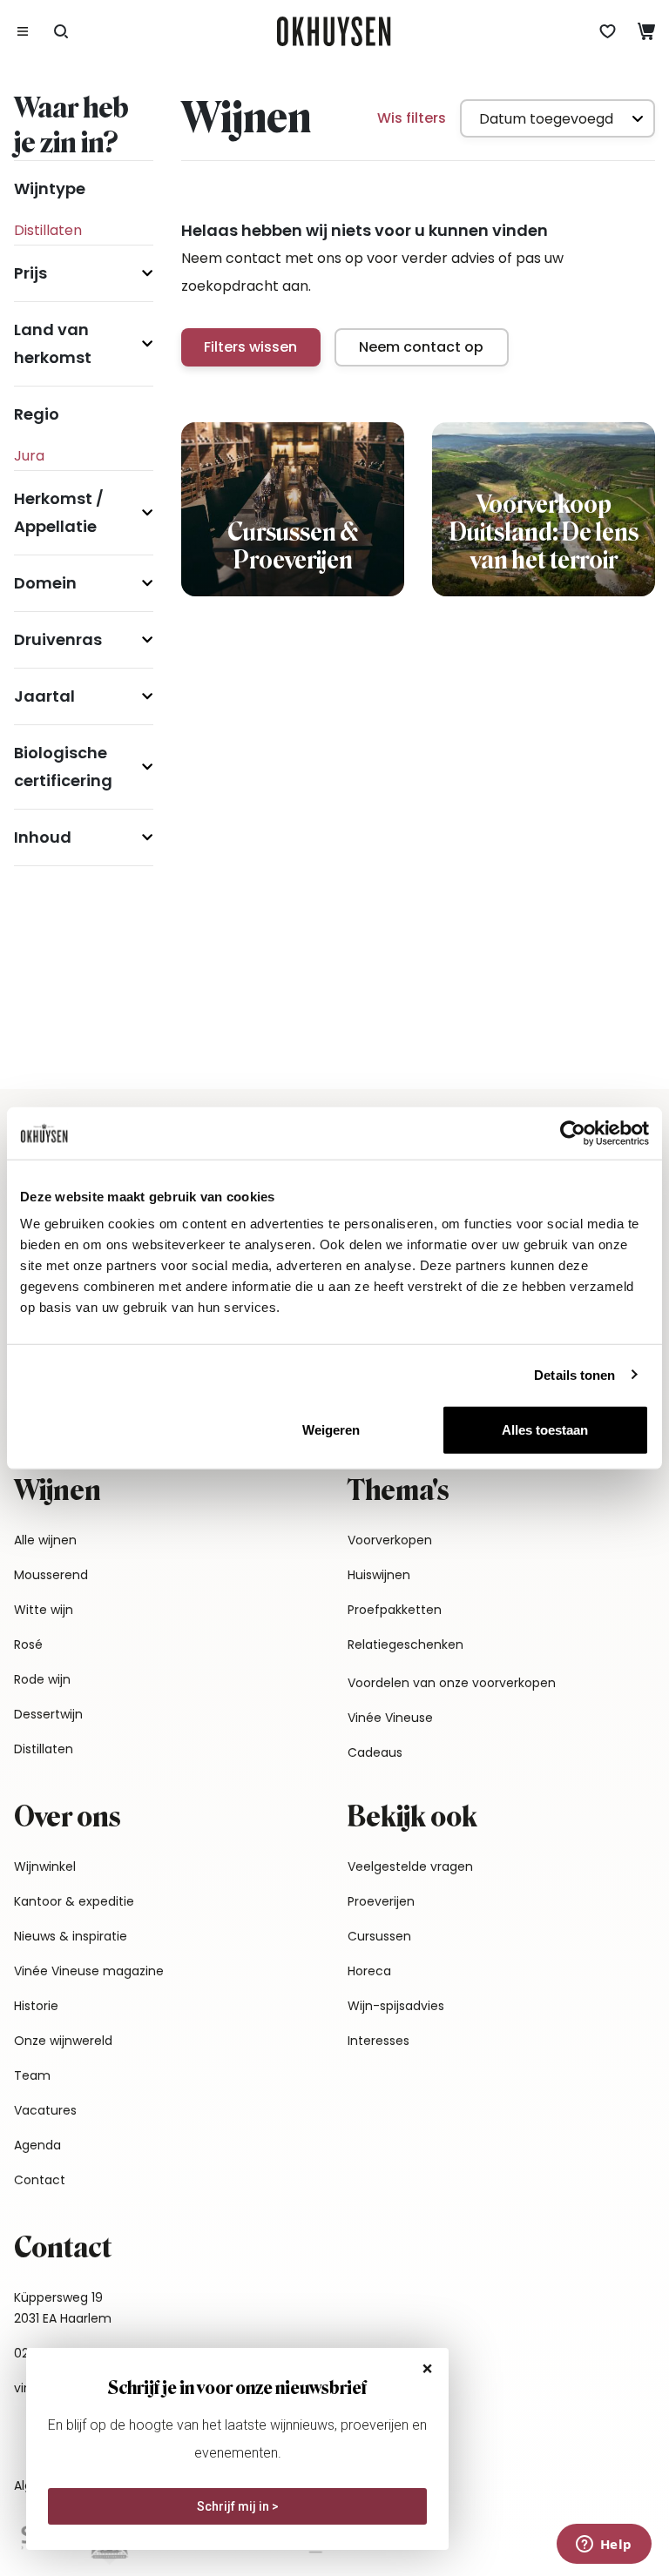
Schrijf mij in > (238, 2506)
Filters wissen (250, 347)
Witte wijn (44, 1610)
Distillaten (44, 1749)
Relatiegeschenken (405, 1644)
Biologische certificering (63, 767)
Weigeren (331, 1430)
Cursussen (379, 1936)
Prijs (30, 273)
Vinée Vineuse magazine (89, 1971)
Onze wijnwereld (63, 2041)
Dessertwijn (48, 1714)
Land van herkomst (53, 343)
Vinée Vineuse (390, 1718)
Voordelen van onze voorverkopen (452, 1683)
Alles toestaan (545, 1430)
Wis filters (412, 118)
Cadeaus (375, 1752)
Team (32, 2075)
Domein (45, 583)
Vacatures (45, 2110)
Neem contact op (421, 347)
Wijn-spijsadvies (396, 2006)
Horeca (369, 1971)
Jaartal (44, 696)
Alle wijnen (45, 1540)
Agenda (37, 2145)
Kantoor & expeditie (74, 1901)
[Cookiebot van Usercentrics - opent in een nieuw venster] (573, 1133)
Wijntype (50, 188)
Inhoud (43, 837)
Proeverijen (381, 1901)
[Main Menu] (23, 31)
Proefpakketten (395, 1610)
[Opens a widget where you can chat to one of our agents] (604, 2546)
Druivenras (58, 639)
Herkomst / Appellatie (59, 512)
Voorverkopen (390, 1540)
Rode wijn (42, 1679)
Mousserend (51, 1575)
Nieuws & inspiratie (71, 1936)
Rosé (28, 1644)
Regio (37, 414)
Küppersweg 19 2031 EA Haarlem (63, 2308)
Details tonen (574, 1374)
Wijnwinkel (45, 1866)
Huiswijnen (379, 1575)
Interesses (378, 2041)
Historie (36, 2006)
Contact (40, 2180)
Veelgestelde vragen (410, 1866)
